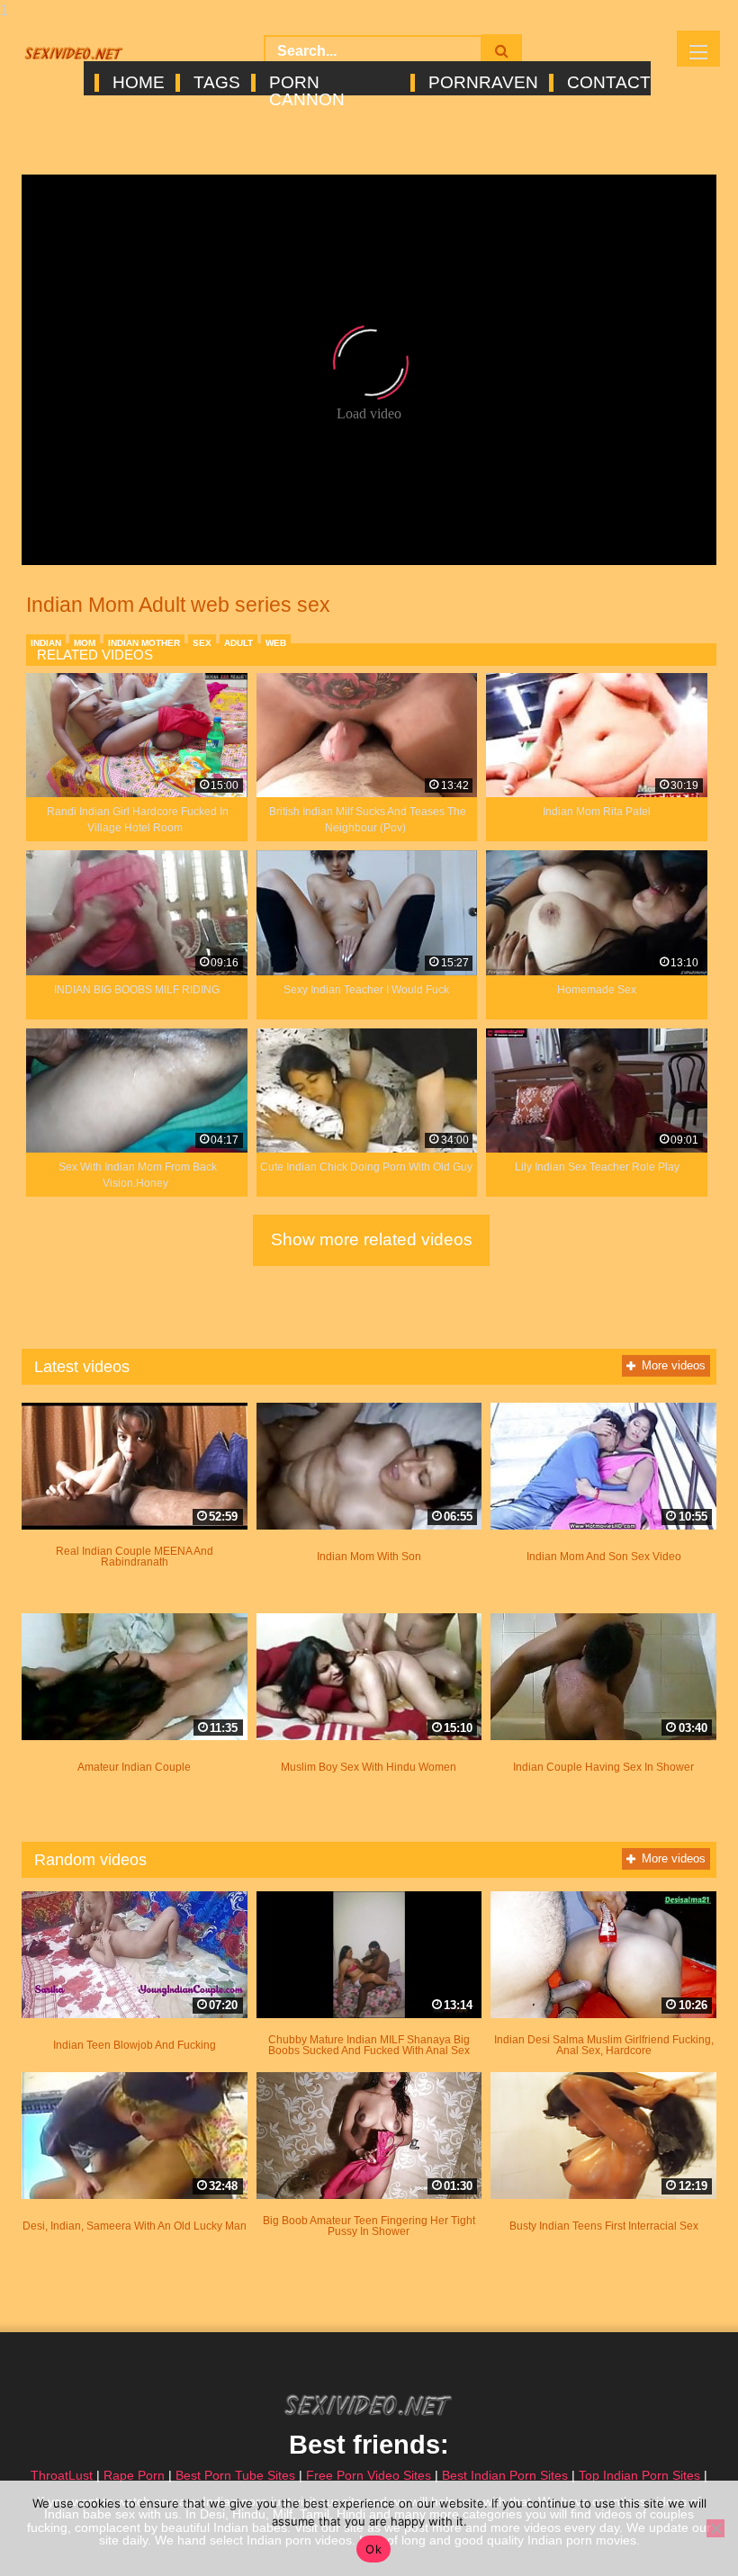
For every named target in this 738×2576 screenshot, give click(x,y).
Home (137, 83)
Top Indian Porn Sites (639, 2475)
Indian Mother (144, 643)
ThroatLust (62, 2475)
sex (202, 643)
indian (46, 643)
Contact (607, 83)
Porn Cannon (307, 83)
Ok (373, 2549)
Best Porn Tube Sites (235, 2475)
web (276, 643)
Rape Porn (134, 2475)
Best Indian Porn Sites (505, 2475)
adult (238, 643)
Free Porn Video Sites (369, 2475)
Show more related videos (372, 1239)
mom (85, 643)
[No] (715, 2528)
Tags (216, 83)
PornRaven (482, 83)
